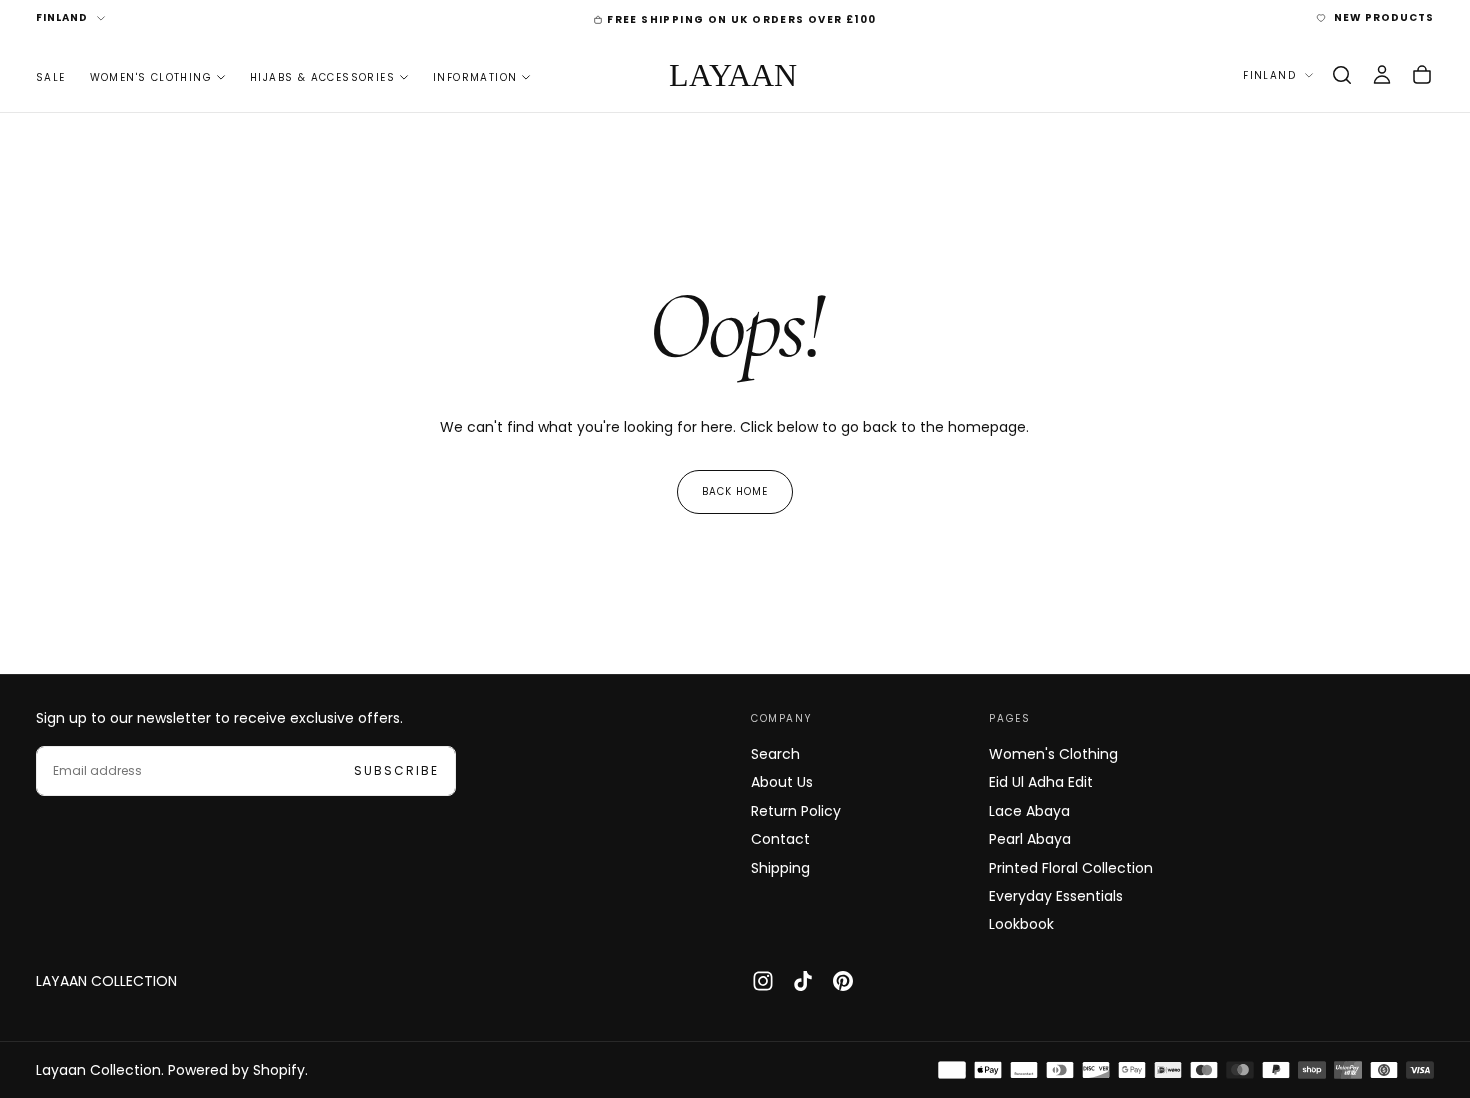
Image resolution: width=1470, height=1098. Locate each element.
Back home (735, 491)
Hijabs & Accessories (322, 76)
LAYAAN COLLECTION (106, 981)
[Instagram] (763, 981)
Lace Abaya (1029, 811)
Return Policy (796, 811)
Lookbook (1021, 924)
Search (775, 754)
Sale (51, 76)
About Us (782, 782)
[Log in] (1382, 75)
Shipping (780, 868)
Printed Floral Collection (1071, 868)
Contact (780, 839)
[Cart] (1422, 75)
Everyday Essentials (1056, 896)
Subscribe (396, 770)
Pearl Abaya (1030, 839)
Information (475, 76)
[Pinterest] (843, 981)
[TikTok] (803, 981)
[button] (1342, 75)
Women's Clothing (151, 76)
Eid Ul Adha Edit (1041, 782)
